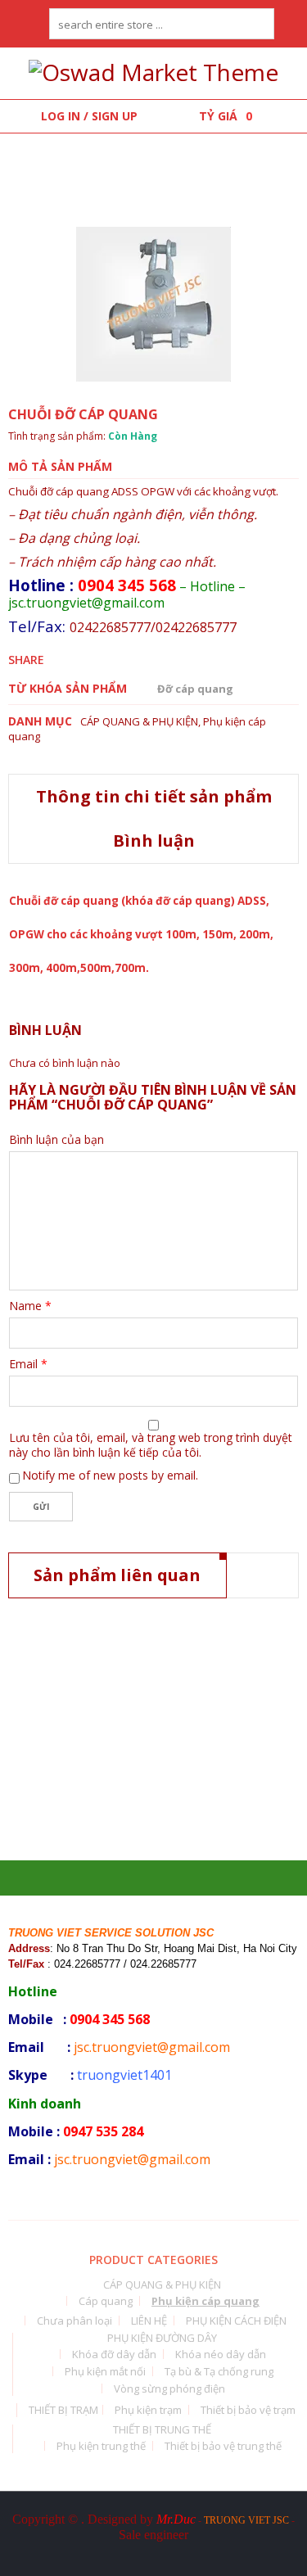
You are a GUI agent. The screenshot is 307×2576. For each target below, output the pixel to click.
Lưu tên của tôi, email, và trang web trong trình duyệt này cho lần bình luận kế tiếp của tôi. (151, 1445)
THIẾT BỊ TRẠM (63, 2410)
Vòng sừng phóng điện (169, 2388)
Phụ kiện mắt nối (105, 2371)
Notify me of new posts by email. (110, 1475)
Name (30, 1306)
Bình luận (154, 841)
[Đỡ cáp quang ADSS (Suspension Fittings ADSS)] (153, 304)
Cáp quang (106, 2301)
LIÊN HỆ (149, 2321)
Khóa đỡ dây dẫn (114, 2354)
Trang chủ (50, 162)
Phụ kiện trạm (148, 2410)
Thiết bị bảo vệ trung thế (223, 2446)
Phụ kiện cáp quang (178, 1790)
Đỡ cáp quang (195, 689)
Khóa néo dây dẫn (221, 2354)
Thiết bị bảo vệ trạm (248, 2410)
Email (28, 1364)
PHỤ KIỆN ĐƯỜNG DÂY (162, 2338)
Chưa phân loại (74, 2321)
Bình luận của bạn (56, 1140)
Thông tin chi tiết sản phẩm (154, 796)
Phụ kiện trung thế (101, 2446)
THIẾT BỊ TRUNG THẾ (162, 2429)
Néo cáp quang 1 (66, 1810)
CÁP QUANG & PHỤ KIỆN (174, 162)
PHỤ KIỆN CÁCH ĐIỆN (236, 2321)
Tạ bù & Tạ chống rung (219, 2371)
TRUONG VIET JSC (246, 2520)
